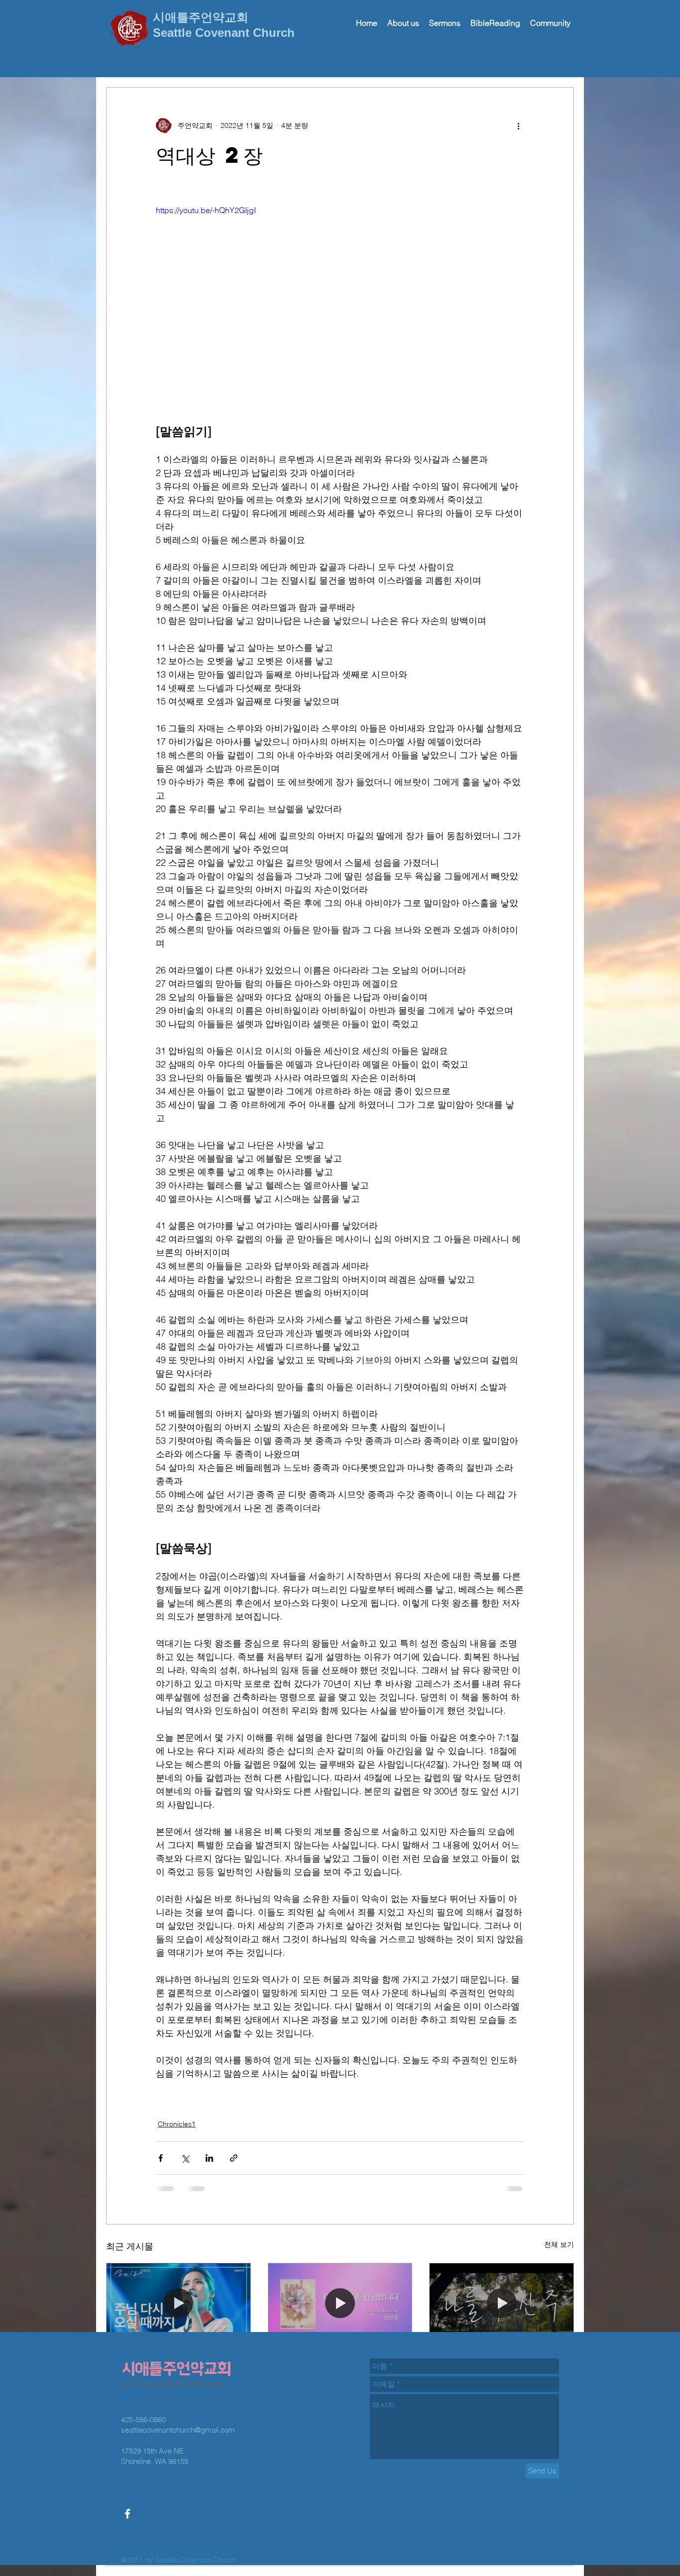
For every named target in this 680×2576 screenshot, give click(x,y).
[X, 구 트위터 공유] (185, 2158)
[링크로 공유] (234, 2158)
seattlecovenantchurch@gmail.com (178, 2359)
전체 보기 (559, 2244)
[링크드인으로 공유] (209, 2158)
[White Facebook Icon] (127, 2443)
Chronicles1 (177, 2124)
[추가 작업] (518, 125)
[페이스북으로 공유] (161, 2158)
